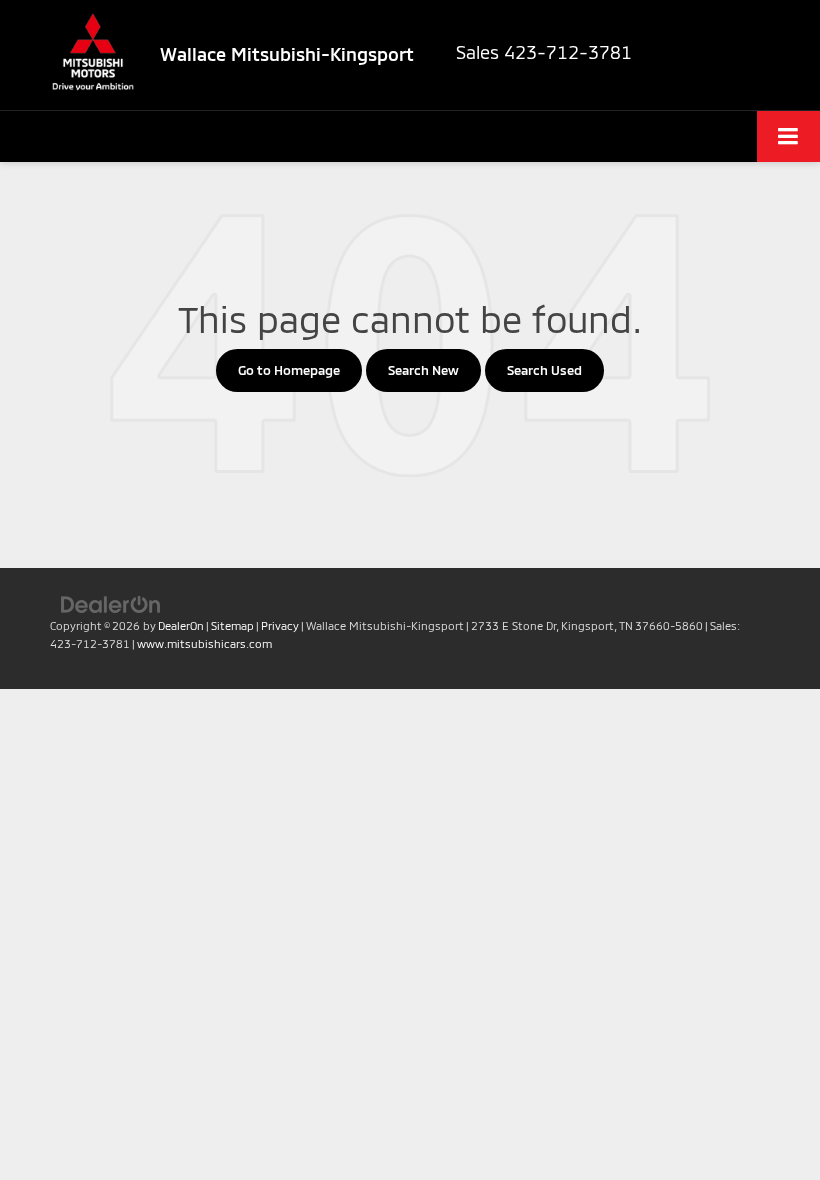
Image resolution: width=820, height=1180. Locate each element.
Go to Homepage (289, 370)
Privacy (280, 625)
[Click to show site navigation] (788, 136)
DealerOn (181, 625)
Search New (423, 370)
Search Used (544, 370)
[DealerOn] (111, 603)
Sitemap (232, 625)
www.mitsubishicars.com (204, 643)
